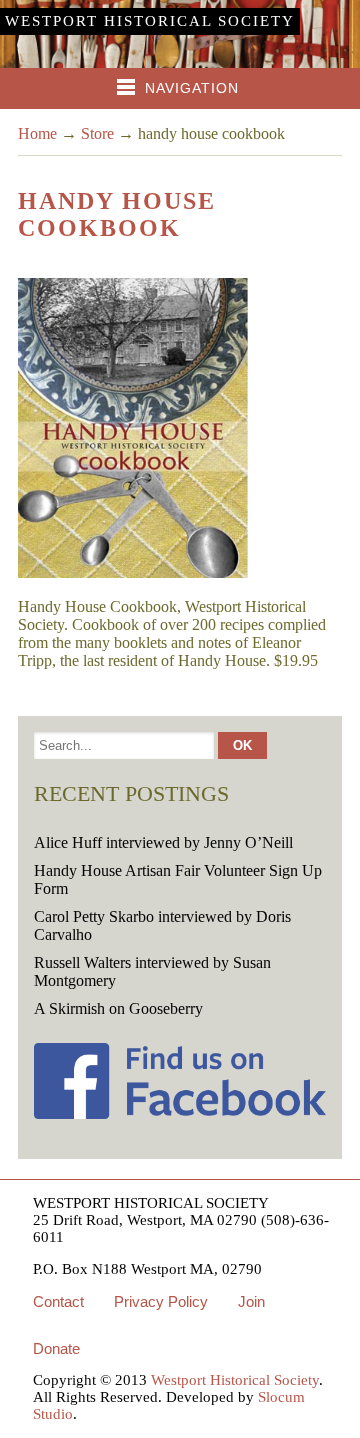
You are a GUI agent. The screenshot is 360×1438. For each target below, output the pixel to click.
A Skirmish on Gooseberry (118, 1008)
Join (251, 1301)
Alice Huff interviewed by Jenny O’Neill (163, 842)
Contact (58, 1301)
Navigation (192, 88)
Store (97, 133)
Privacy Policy (161, 1301)
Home (37, 133)
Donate (56, 1348)
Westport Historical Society (150, 21)
